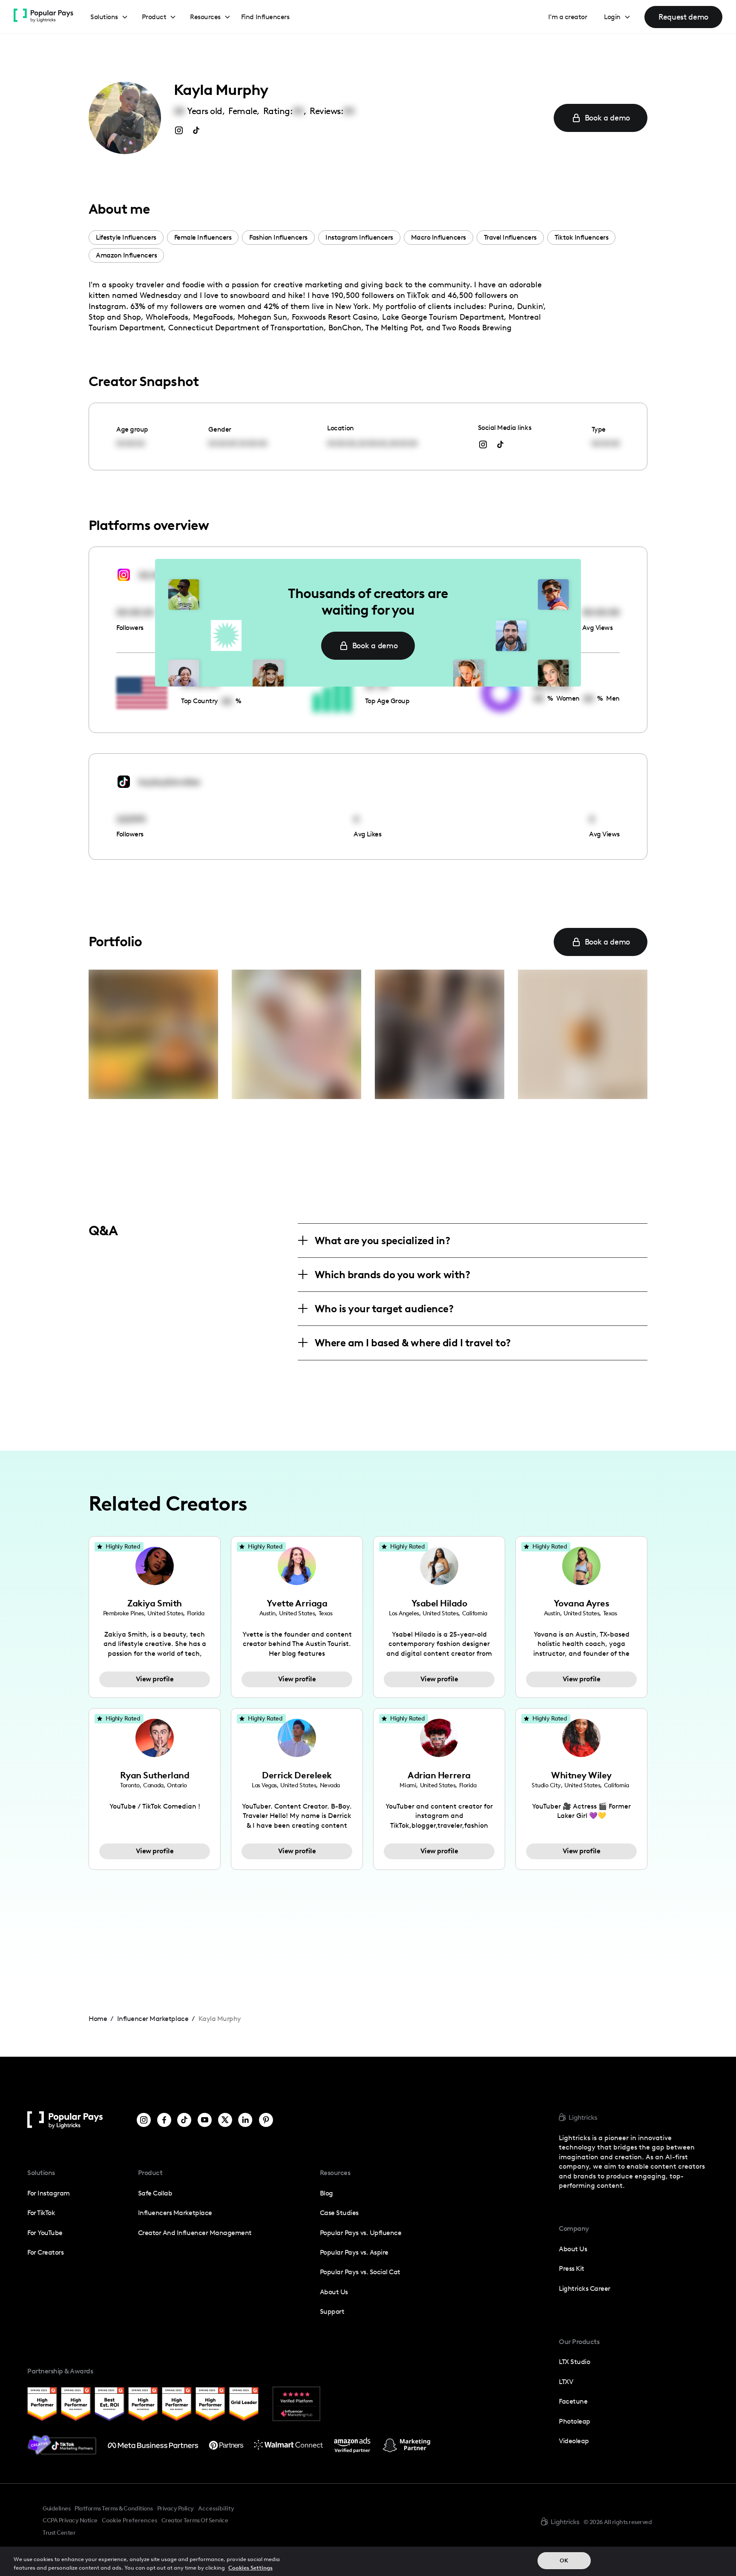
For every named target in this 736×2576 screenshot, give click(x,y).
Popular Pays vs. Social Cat (360, 2272)
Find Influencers (265, 17)
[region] (368, 2561)
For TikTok (41, 2213)
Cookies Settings (250, 2567)
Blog (326, 2193)
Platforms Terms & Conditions (114, 2508)
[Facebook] (164, 2120)
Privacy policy (175, 2508)
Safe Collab (155, 2193)
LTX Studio (574, 2362)
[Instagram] (144, 2120)
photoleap (575, 2421)
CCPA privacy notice (70, 2520)
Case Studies (339, 2213)
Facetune (573, 2401)
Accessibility (216, 2508)
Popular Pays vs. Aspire (354, 2252)
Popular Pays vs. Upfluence (361, 2233)
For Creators (45, 2252)
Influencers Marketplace (175, 2213)
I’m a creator (568, 17)
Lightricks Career (585, 2288)
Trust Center (59, 2533)
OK (564, 2560)
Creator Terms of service (195, 2520)
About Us (334, 2292)
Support (332, 2311)
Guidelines (56, 2508)
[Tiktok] (184, 2120)
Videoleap (574, 2441)
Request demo (683, 17)
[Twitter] (225, 2120)
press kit (572, 2268)
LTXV (566, 2382)
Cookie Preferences (129, 2521)
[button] (109, 17)
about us (573, 2249)
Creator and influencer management (195, 2233)
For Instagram (49, 2193)
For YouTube (45, 2233)
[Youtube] (205, 2120)
